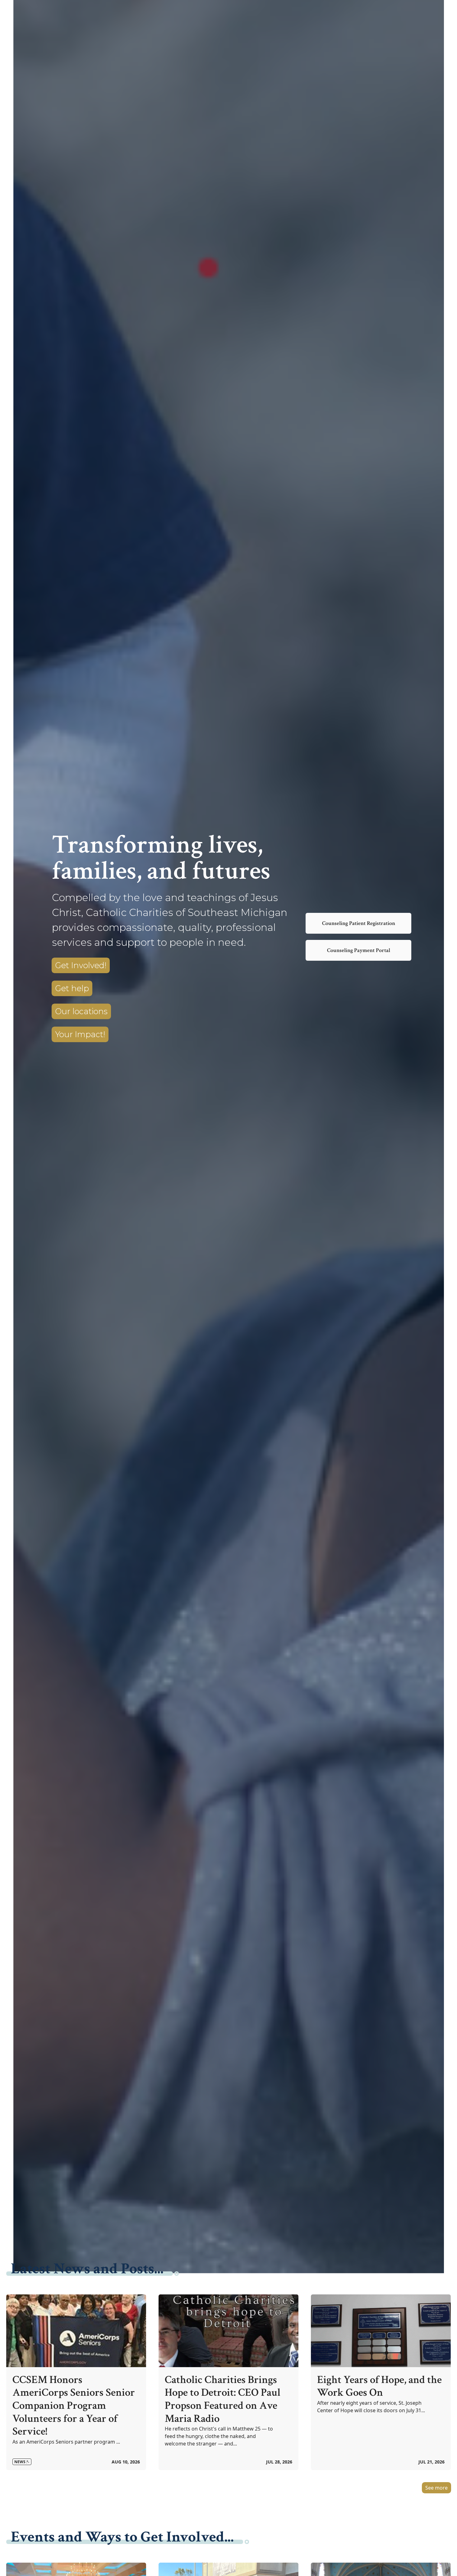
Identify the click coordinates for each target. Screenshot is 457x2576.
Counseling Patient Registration (359, 923)
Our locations (81, 1011)
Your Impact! (80, 1034)
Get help (72, 988)
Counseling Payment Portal (359, 950)
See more (436, 2488)
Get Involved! (81, 965)
